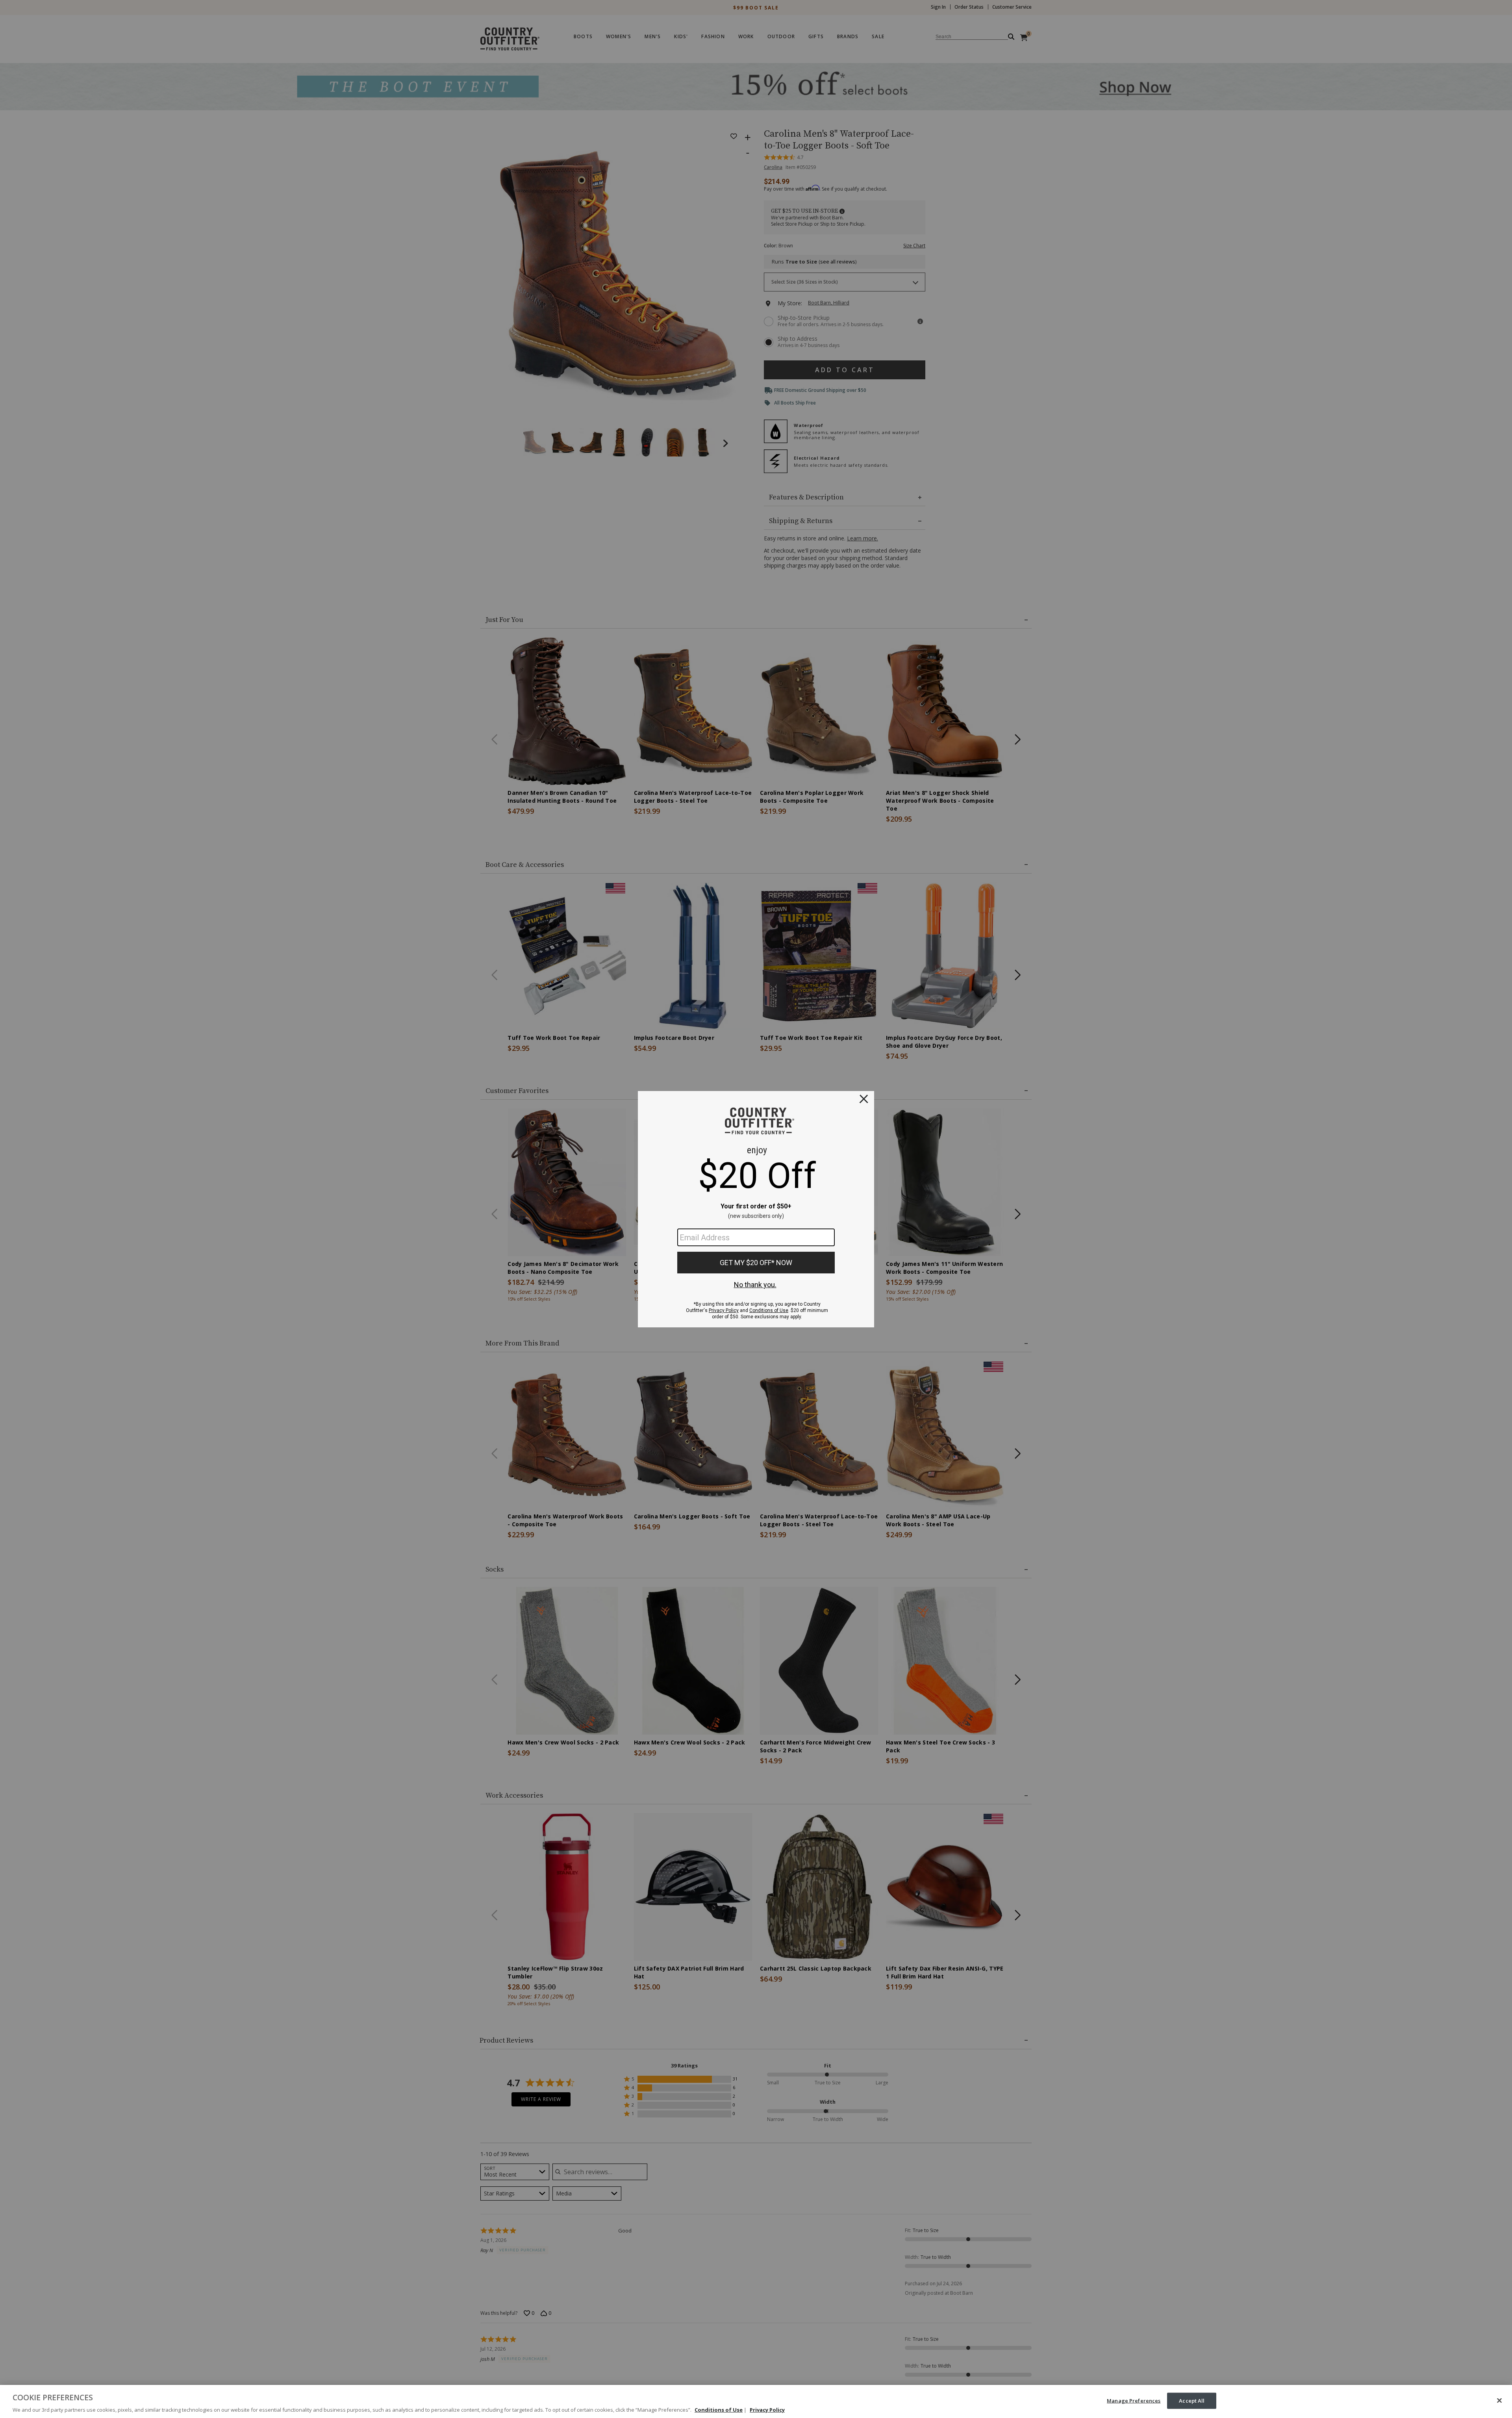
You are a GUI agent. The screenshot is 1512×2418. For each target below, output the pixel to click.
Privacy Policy (767, 2410)
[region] (756, 2401)
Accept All (1192, 2400)
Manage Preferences (1134, 2400)
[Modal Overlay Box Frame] (756, 1209)
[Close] (1499, 2400)
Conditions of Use (719, 2410)
